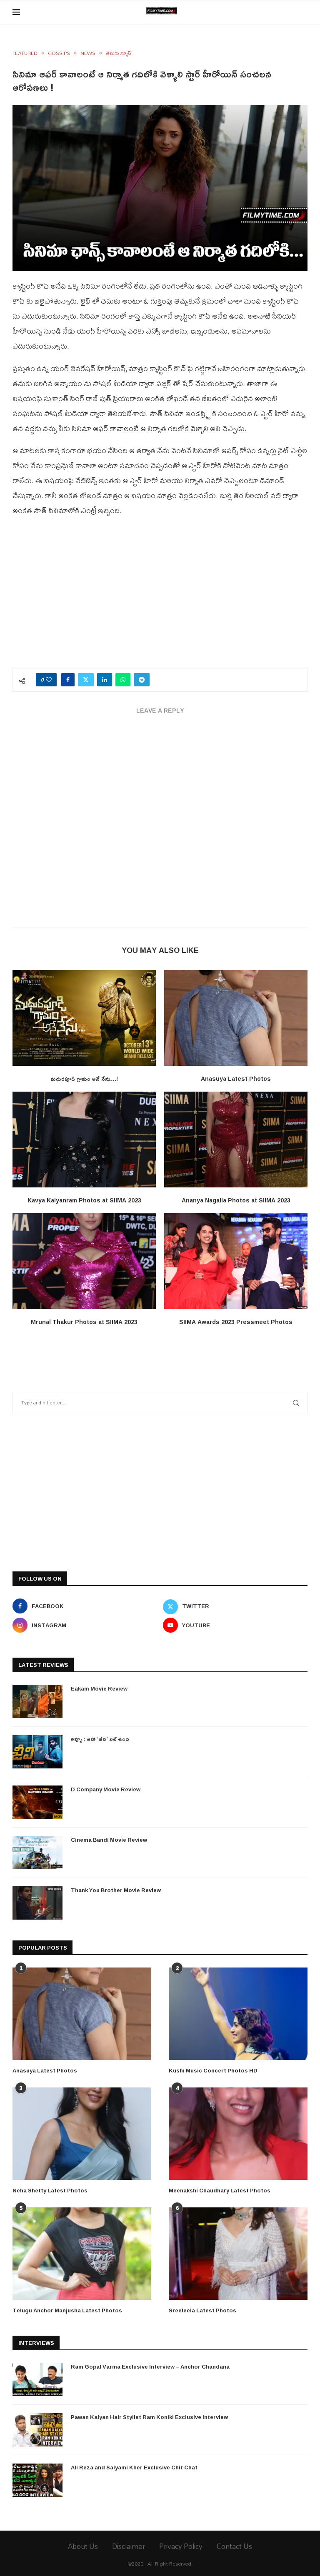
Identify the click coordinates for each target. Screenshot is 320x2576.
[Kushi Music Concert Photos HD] (238, 2014)
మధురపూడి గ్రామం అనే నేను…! (84, 1079)
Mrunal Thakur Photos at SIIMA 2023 (84, 1322)
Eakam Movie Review (99, 1688)
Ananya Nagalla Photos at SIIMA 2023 (236, 1200)
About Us (83, 2546)
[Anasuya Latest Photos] (236, 1018)
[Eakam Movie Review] (37, 1701)
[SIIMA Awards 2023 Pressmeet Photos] (236, 1261)
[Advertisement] (160, 597)
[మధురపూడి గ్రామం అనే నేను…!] (84, 1018)
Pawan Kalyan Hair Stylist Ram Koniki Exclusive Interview (149, 2417)
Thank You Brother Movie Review (116, 1890)
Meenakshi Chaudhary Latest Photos (220, 2190)
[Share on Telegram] (142, 680)
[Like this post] (49, 680)
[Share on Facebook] (68, 680)
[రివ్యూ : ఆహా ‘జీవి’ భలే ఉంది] (37, 1752)
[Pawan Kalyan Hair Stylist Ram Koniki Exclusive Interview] (37, 2430)
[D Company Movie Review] (37, 1802)
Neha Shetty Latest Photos (50, 2190)
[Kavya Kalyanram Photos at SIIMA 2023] (84, 1139)
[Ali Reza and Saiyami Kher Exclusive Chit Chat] (37, 2480)
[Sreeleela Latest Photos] (238, 2254)
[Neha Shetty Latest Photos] (82, 2134)
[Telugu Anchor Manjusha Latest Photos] (82, 2254)
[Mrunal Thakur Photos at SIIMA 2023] (84, 1261)
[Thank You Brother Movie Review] (37, 1903)
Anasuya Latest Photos (236, 1079)
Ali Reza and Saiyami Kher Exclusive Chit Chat (134, 2467)
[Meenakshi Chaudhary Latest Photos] (238, 2134)
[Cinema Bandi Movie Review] (37, 1853)
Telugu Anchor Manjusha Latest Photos (67, 2310)
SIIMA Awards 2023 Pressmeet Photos (236, 1322)
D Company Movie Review (106, 1789)
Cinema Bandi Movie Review (109, 1840)
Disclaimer (129, 2546)
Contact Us (234, 2546)
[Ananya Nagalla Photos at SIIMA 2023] (236, 1139)
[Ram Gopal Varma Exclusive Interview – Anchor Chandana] (37, 2379)
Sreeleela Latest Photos (202, 2310)
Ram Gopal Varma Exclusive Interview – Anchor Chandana (150, 2367)
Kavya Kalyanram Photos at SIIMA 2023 (84, 1200)
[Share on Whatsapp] (123, 680)
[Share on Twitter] (86, 680)
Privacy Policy (181, 2546)
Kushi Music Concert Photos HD (213, 2070)
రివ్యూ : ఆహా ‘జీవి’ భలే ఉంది (100, 1739)
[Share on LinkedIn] (105, 680)
